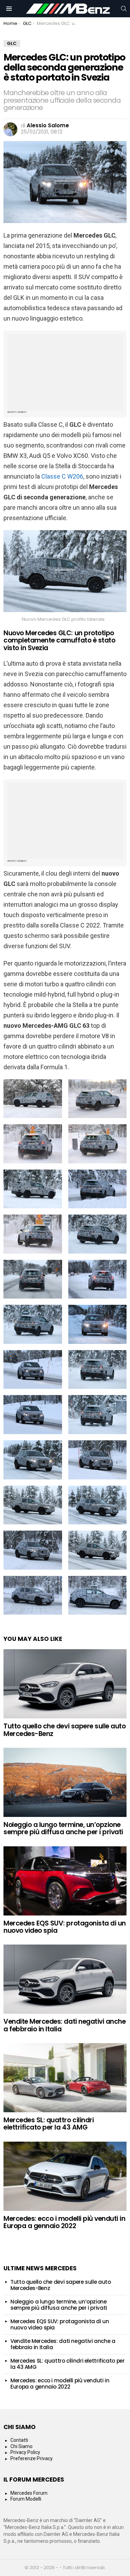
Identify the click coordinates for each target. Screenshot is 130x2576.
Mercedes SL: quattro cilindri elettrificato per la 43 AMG (49, 2124)
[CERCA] (124, 9)
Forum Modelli (26, 2499)
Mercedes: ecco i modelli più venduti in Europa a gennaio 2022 (64, 2222)
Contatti (19, 2440)
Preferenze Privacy (32, 2458)
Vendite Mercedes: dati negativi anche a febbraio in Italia (64, 2025)
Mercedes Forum (29, 2493)
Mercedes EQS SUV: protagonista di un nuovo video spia (65, 1927)
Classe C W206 (62, 476)
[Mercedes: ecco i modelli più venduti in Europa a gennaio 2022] (65, 2176)
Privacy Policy (25, 2452)
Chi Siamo (21, 2446)
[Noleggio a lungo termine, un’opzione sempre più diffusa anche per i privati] (65, 1782)
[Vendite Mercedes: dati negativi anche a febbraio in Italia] (65, 1979)
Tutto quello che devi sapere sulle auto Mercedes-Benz (64, 1730)
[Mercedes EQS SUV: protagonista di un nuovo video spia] (65, 1881)
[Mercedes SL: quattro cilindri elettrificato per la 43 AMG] (65, 2078)
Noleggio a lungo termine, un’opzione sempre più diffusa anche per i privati (63, 1828)
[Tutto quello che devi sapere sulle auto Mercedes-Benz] (65, 1684)
